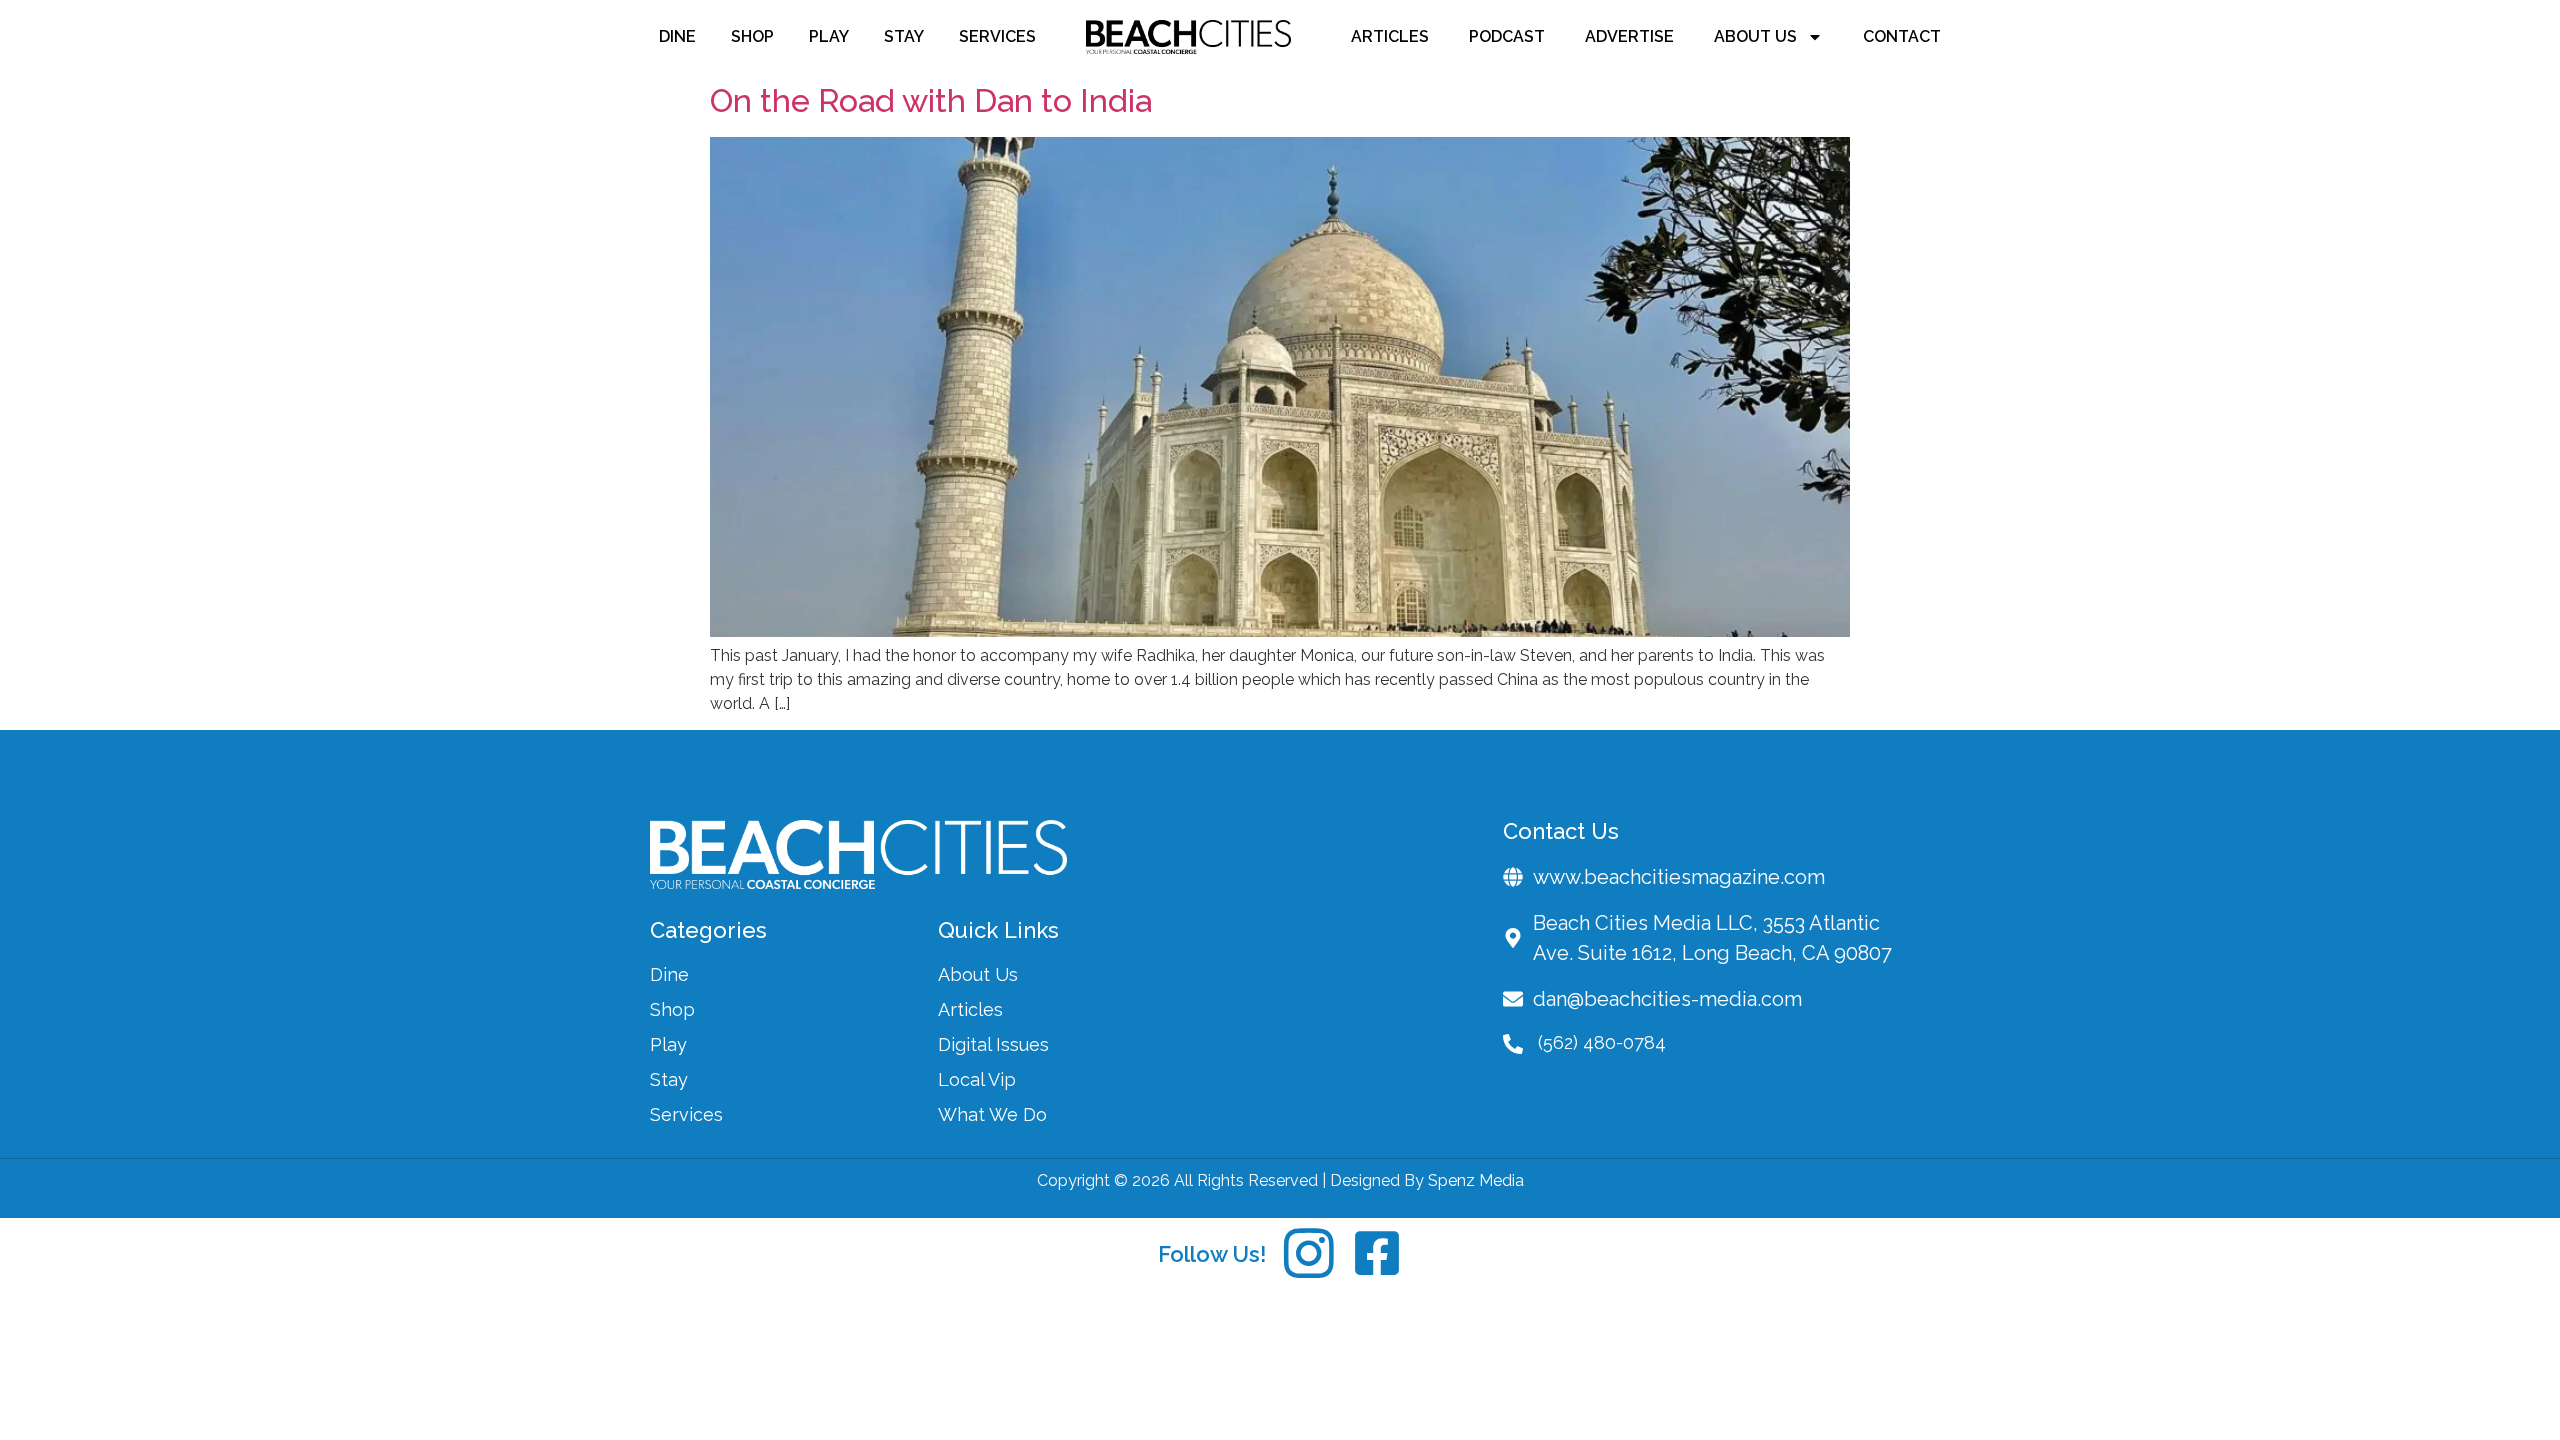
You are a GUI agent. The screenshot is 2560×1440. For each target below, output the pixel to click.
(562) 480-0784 (1602, 1042)
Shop (752, 36)
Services (997, 36)
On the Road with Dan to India (931, 100)
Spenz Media (1476, 1180)
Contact (1902, 36)
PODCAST (1507, 36)
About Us (1755, 36)
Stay (904, 36)
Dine (677, 36)
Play (829, 36)
